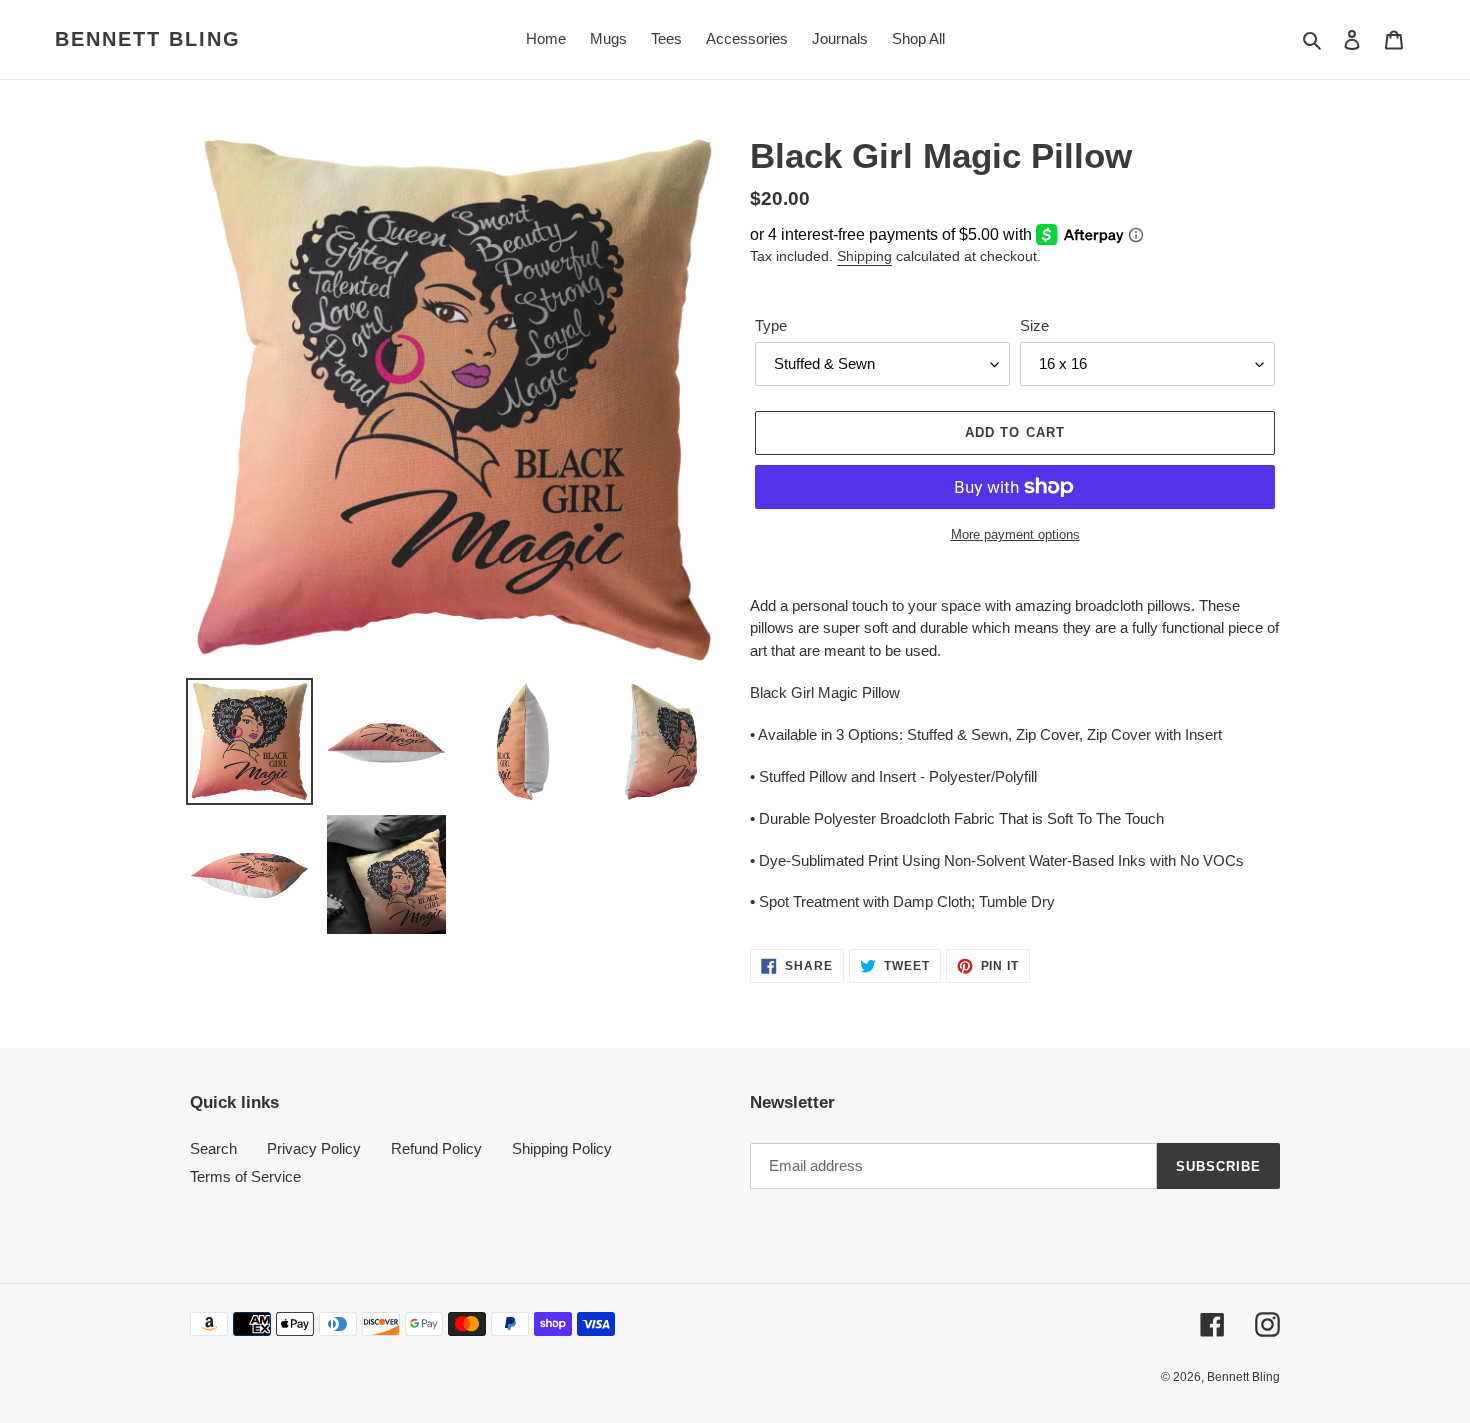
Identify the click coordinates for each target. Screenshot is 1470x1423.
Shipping (864, 256)
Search (213, 1148)
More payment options (1015, 534)
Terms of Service (245, 1176)
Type (771, 325)
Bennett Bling (148, 39)
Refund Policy (436, 1148)
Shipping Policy (562, 1148)
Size (1034, 325)
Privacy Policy (314, 1148)
